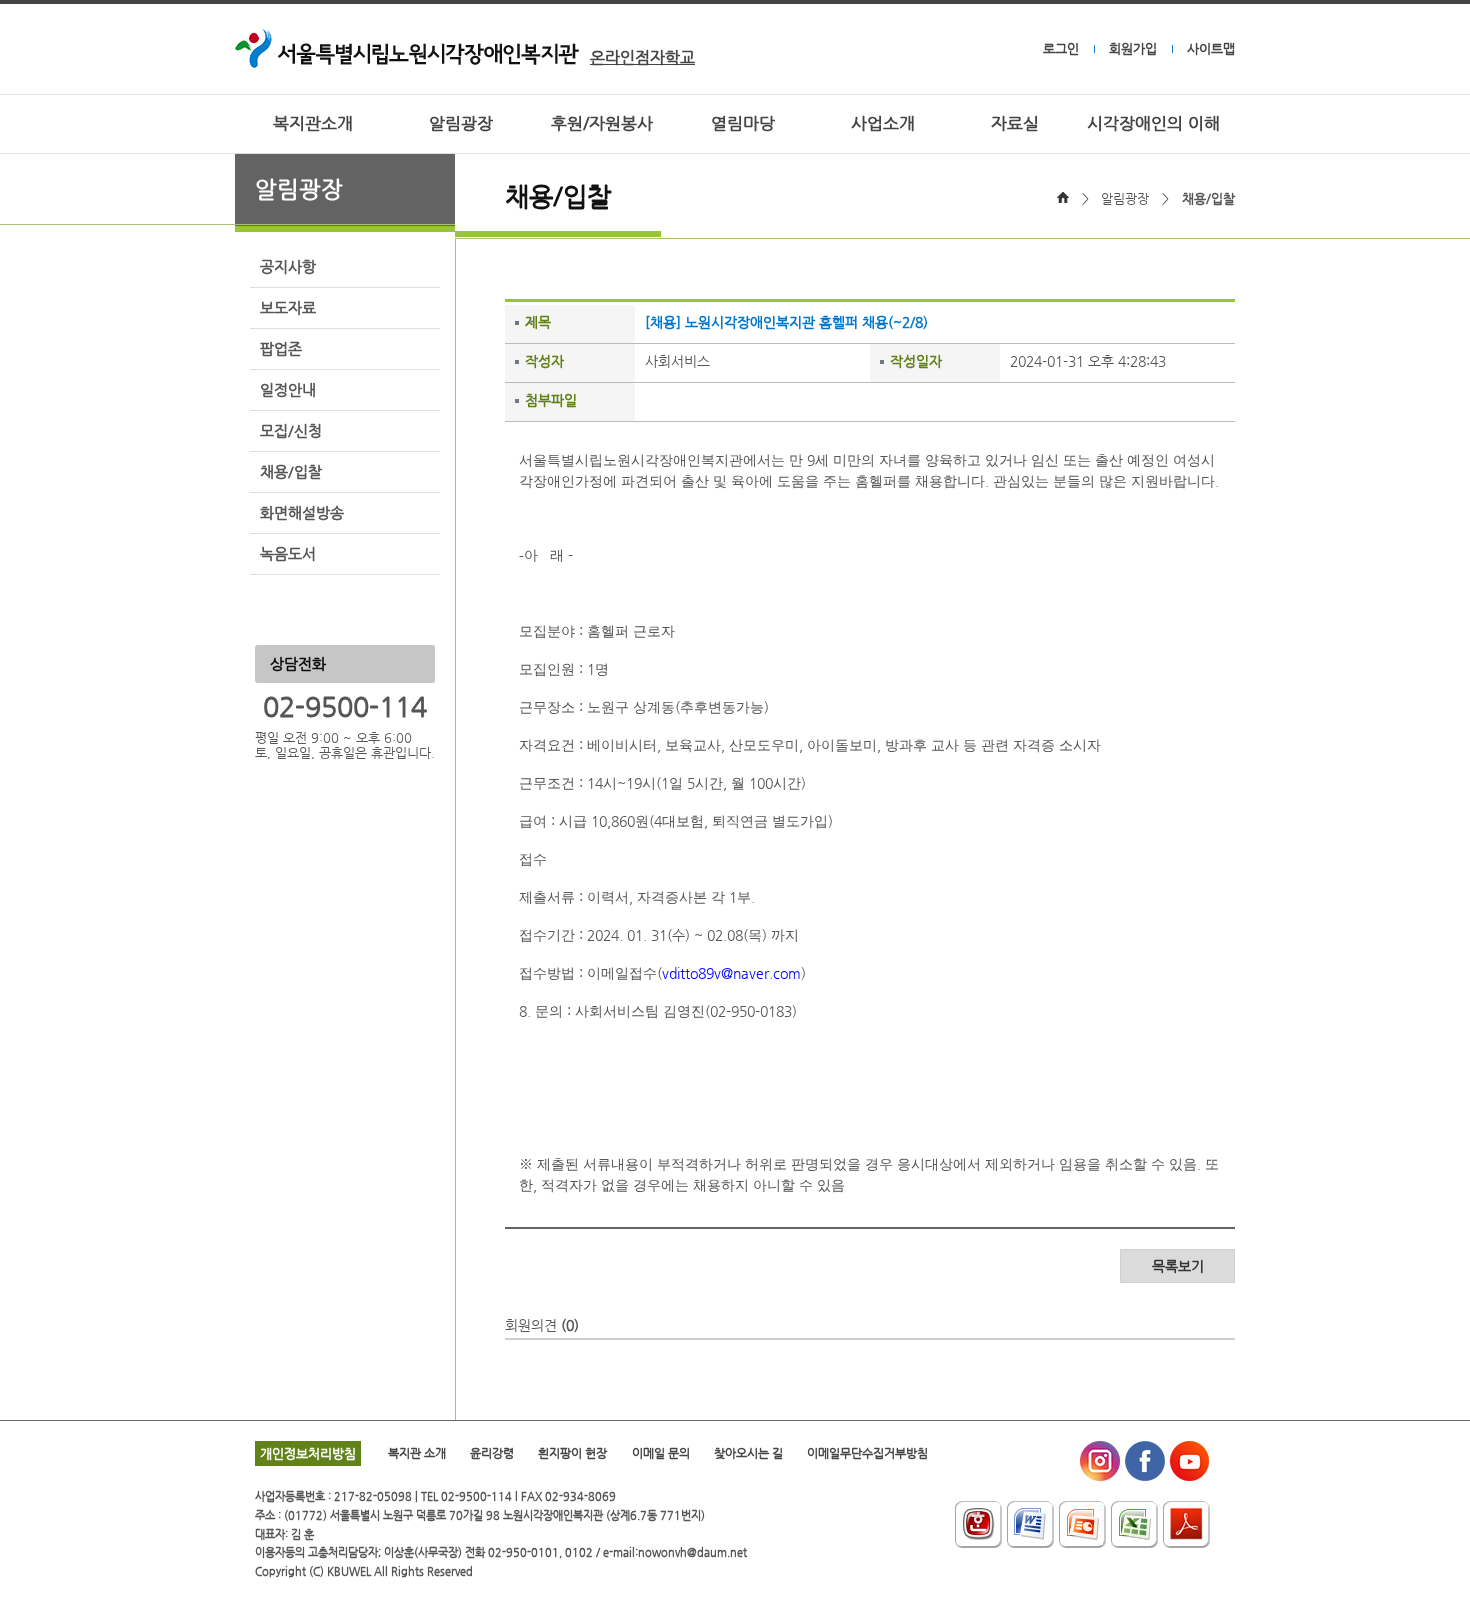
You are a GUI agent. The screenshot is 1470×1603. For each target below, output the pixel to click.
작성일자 (916, 361)
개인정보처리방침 (308, 1453)
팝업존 (281, 349)
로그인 (1061, 48)
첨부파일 (551, 400)
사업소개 (883, 123)
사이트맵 (1211, 48)
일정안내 (288, 390)
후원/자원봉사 (602, 123)
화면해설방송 (302, 513)
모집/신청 (291, 431)
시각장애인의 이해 (1153, 123)
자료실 (1015, 123)
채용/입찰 (291, 472)
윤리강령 (492, 1453)
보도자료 (288, 308)
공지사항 (288, 267)
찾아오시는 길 (748, 1453)
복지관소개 (313, 123)
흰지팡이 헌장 (572, 1453)
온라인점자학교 (642, 57)
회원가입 (1133, 48)
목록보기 (1178, 1266)
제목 (538, 322)
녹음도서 (288, 554)
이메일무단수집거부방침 (867, 1453)
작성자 (544, 361)
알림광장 (461, 123)
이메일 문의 (661, 1453)
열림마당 (743, 123)
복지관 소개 (417, 1453)
